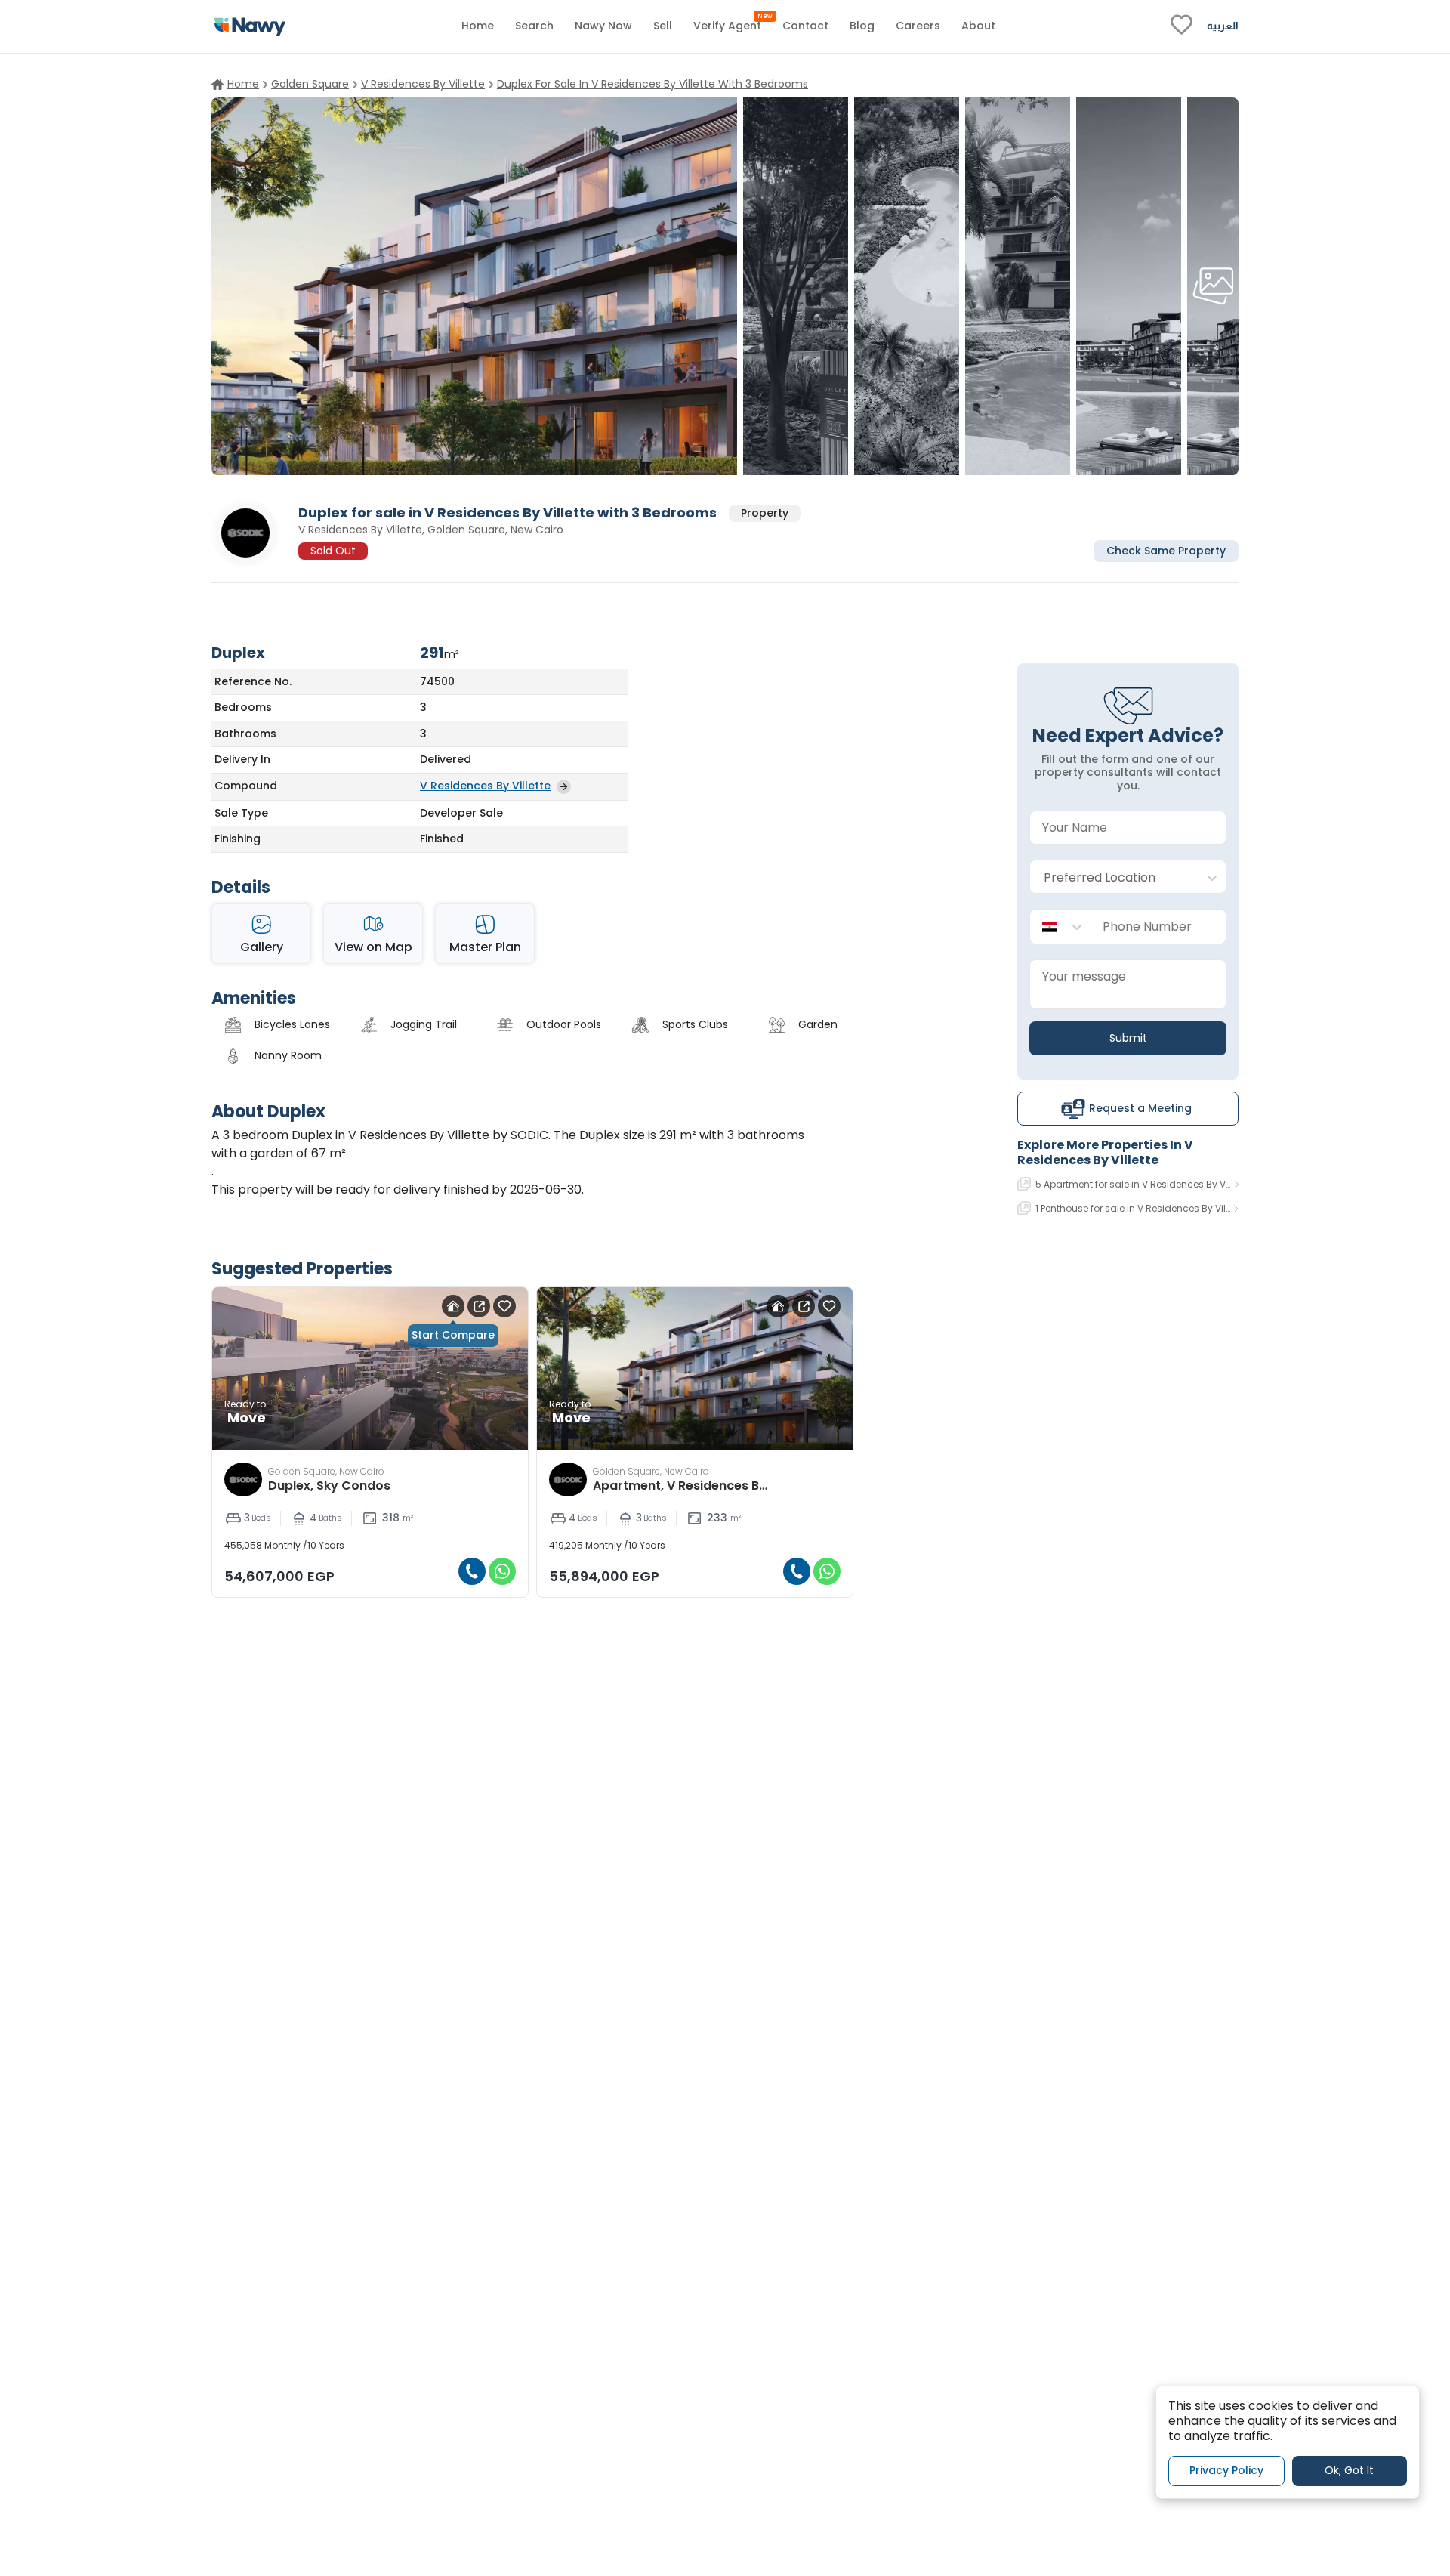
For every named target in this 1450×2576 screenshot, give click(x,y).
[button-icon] (472, 1571)
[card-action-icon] (453, 1306)
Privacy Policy (1226, 2470)
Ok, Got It (1349, 2470)
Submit (1128, 1038)
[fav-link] (1182, 26)
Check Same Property (1166, 550)
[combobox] (1113, 877)
